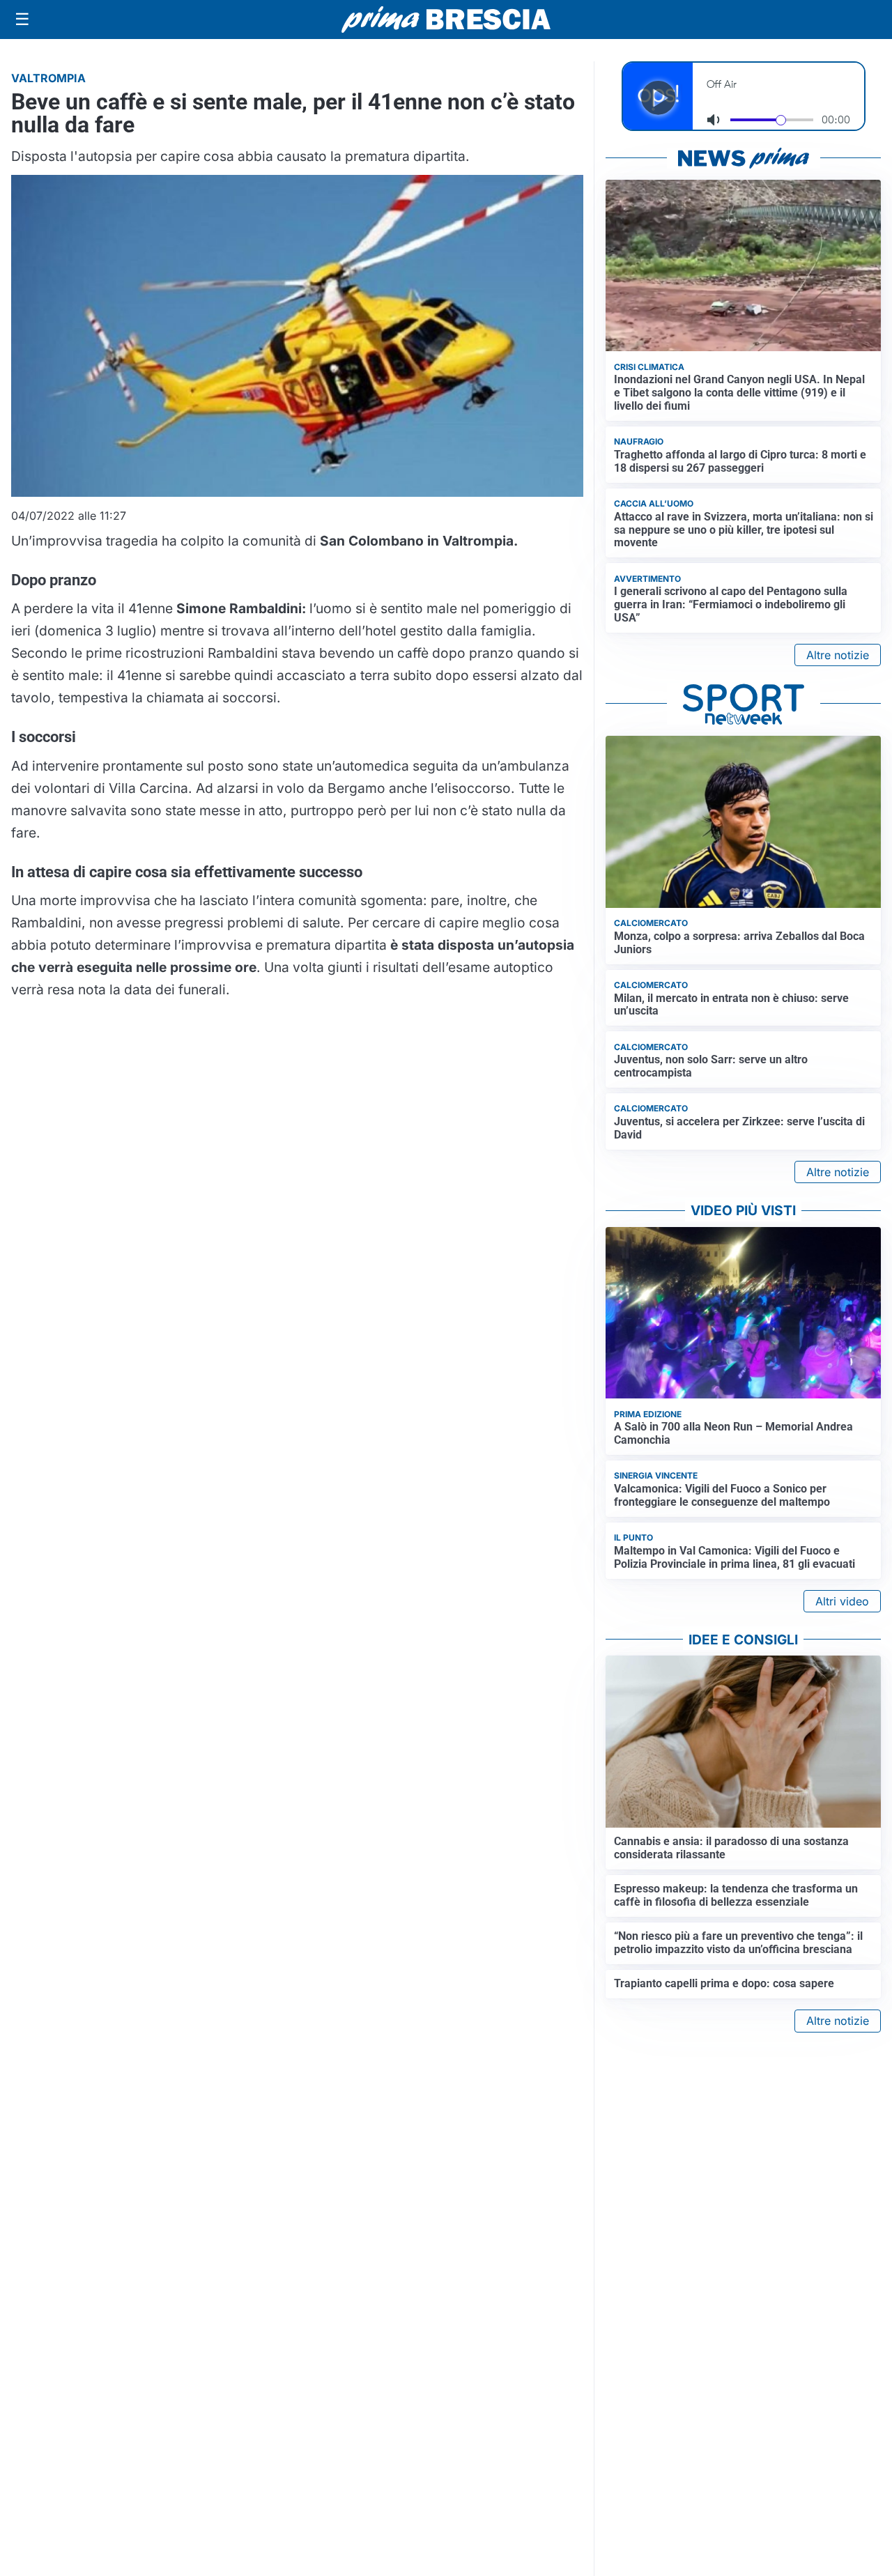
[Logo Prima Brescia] (446, 20)
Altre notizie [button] (838, 655)
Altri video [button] (842, 1601)
